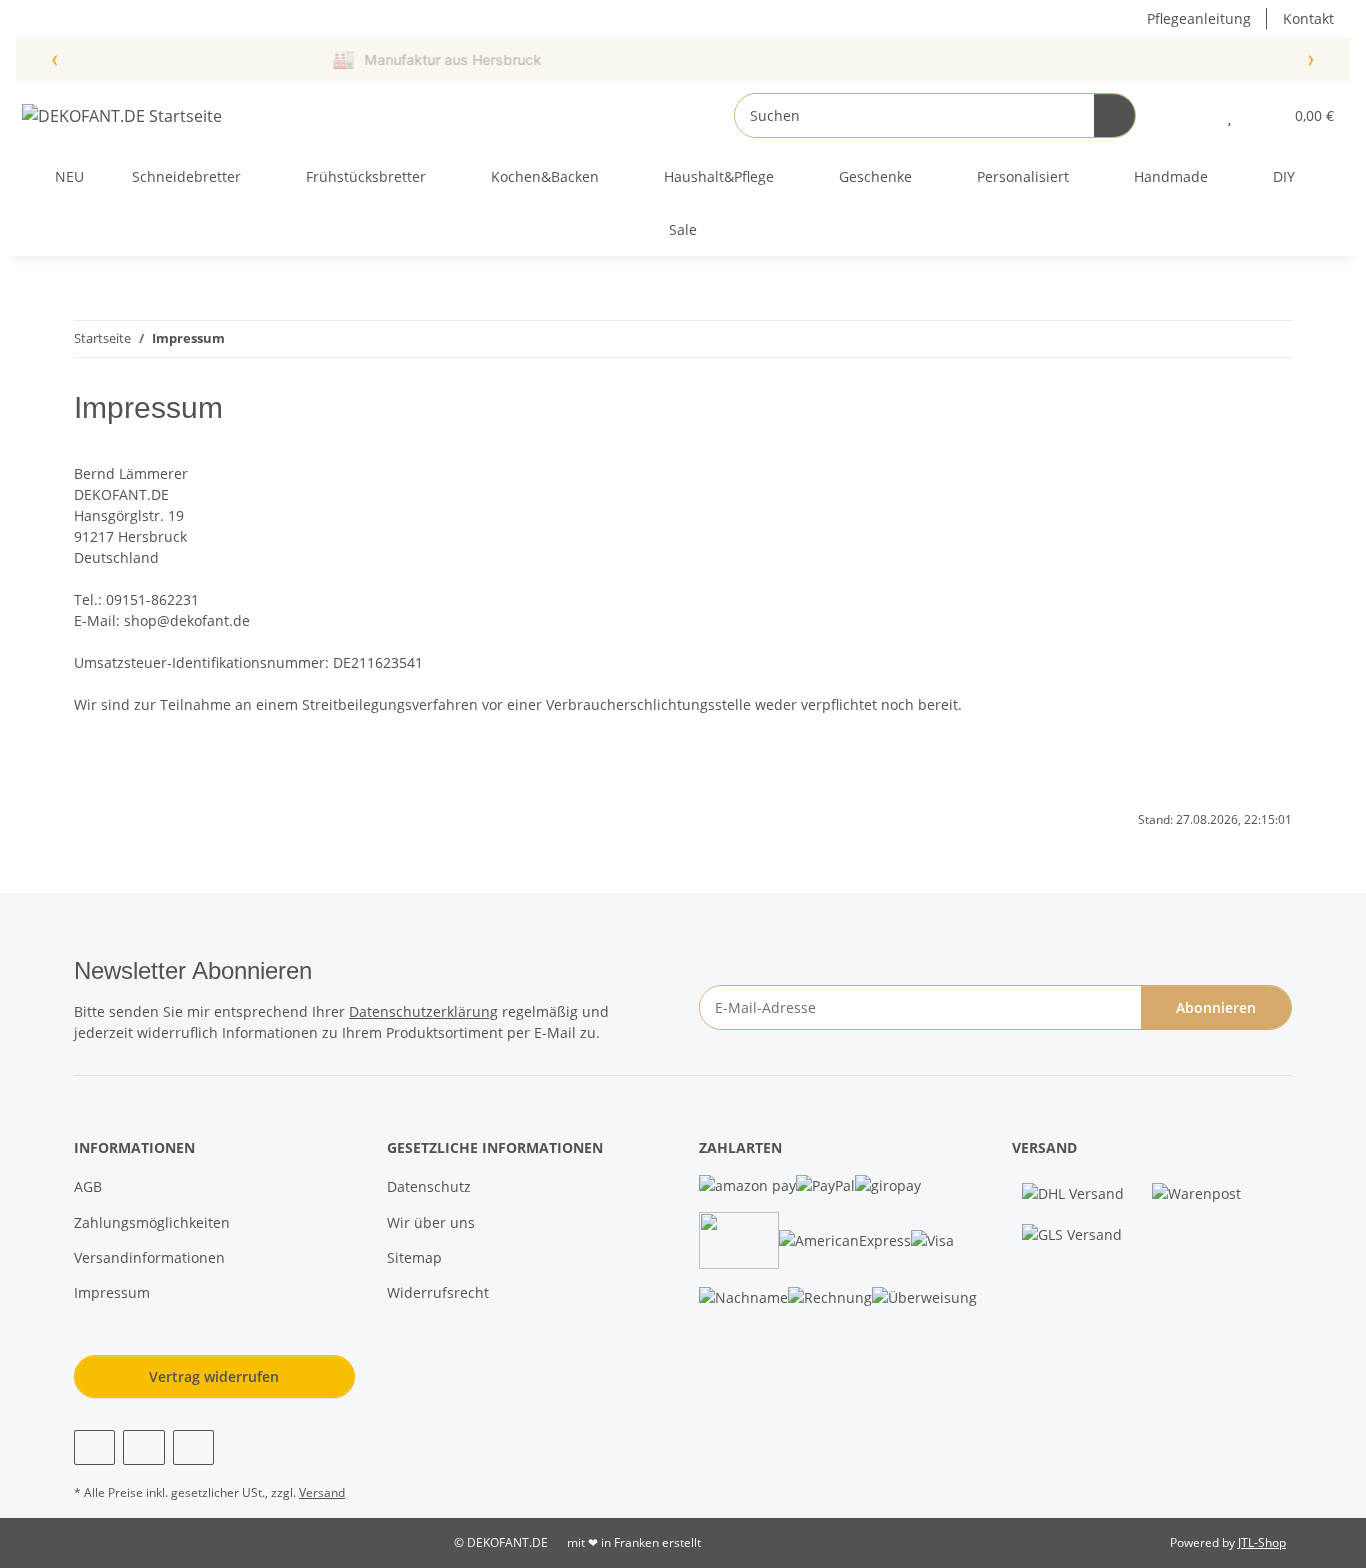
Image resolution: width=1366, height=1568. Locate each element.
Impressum (112, 1292)
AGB (88, 1186)
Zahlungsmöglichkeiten (152, 1222)
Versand (322, 1492)
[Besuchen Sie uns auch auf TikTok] (193, 1447)
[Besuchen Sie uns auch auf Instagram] (143, 1447)
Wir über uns (431, 1222)
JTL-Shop (1262, 1542)
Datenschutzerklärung (423, 1011)
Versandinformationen (149, 1257)
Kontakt (1308, 18)
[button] (1189, 115)
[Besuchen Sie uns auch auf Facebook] (94, 1447)
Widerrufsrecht (438, 1292)
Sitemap (414, 1257)
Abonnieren (1216, 1007)
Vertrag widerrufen (214, 1376)
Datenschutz (429, 1186)
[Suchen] (1114, 115)
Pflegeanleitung (1199, 18)
